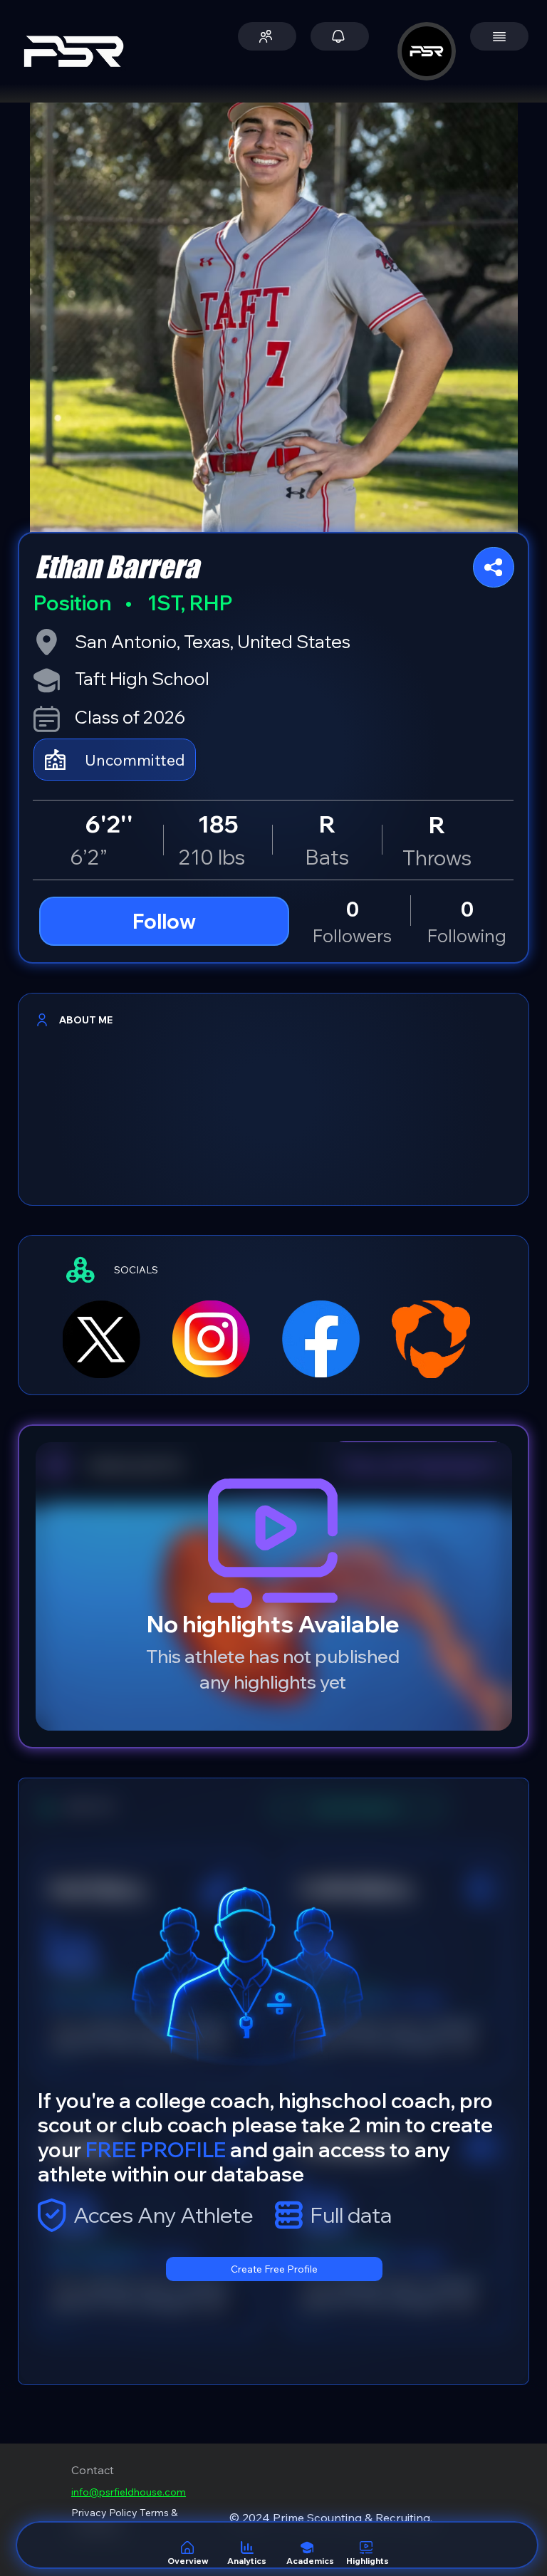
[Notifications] (340, 36)
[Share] (494, 567)
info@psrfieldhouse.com (129, 2492)
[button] (267, 36)
